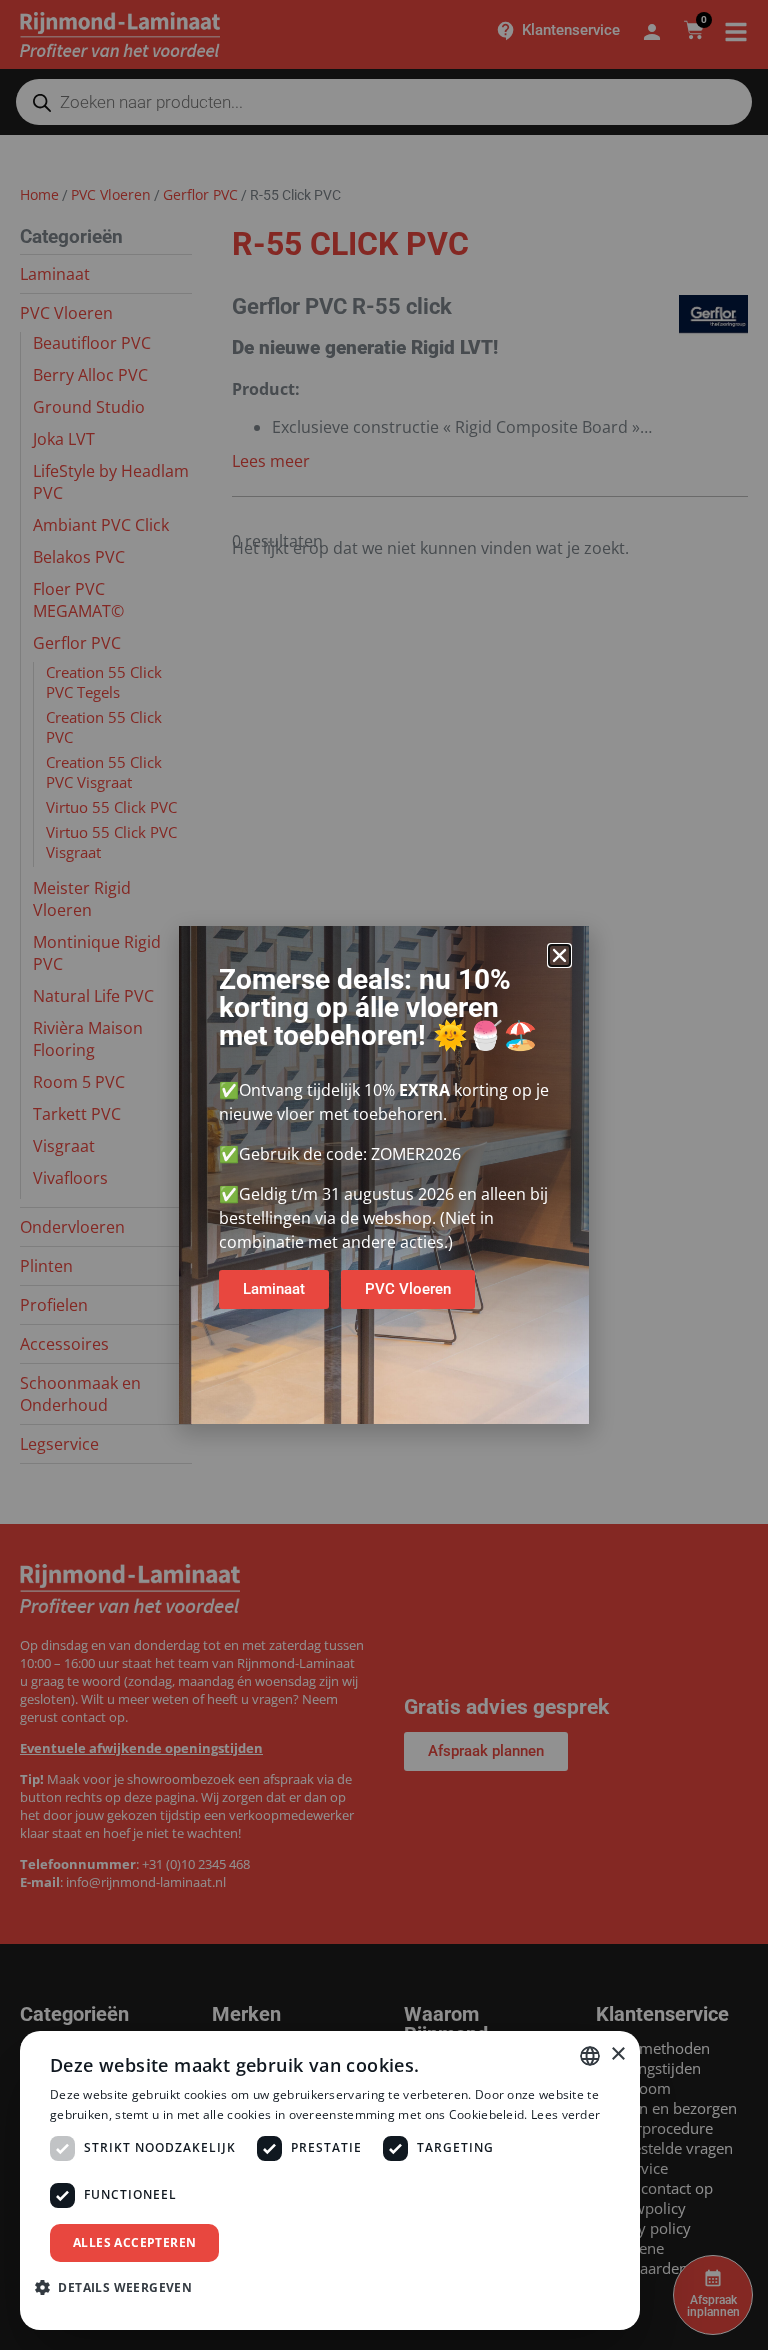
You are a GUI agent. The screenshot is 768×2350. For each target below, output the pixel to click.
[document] (384, 1175)
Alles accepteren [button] (134, 2242)
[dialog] (330, 2180)
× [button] (617, 2054)
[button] (559, 955)
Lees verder (565, 2114)
